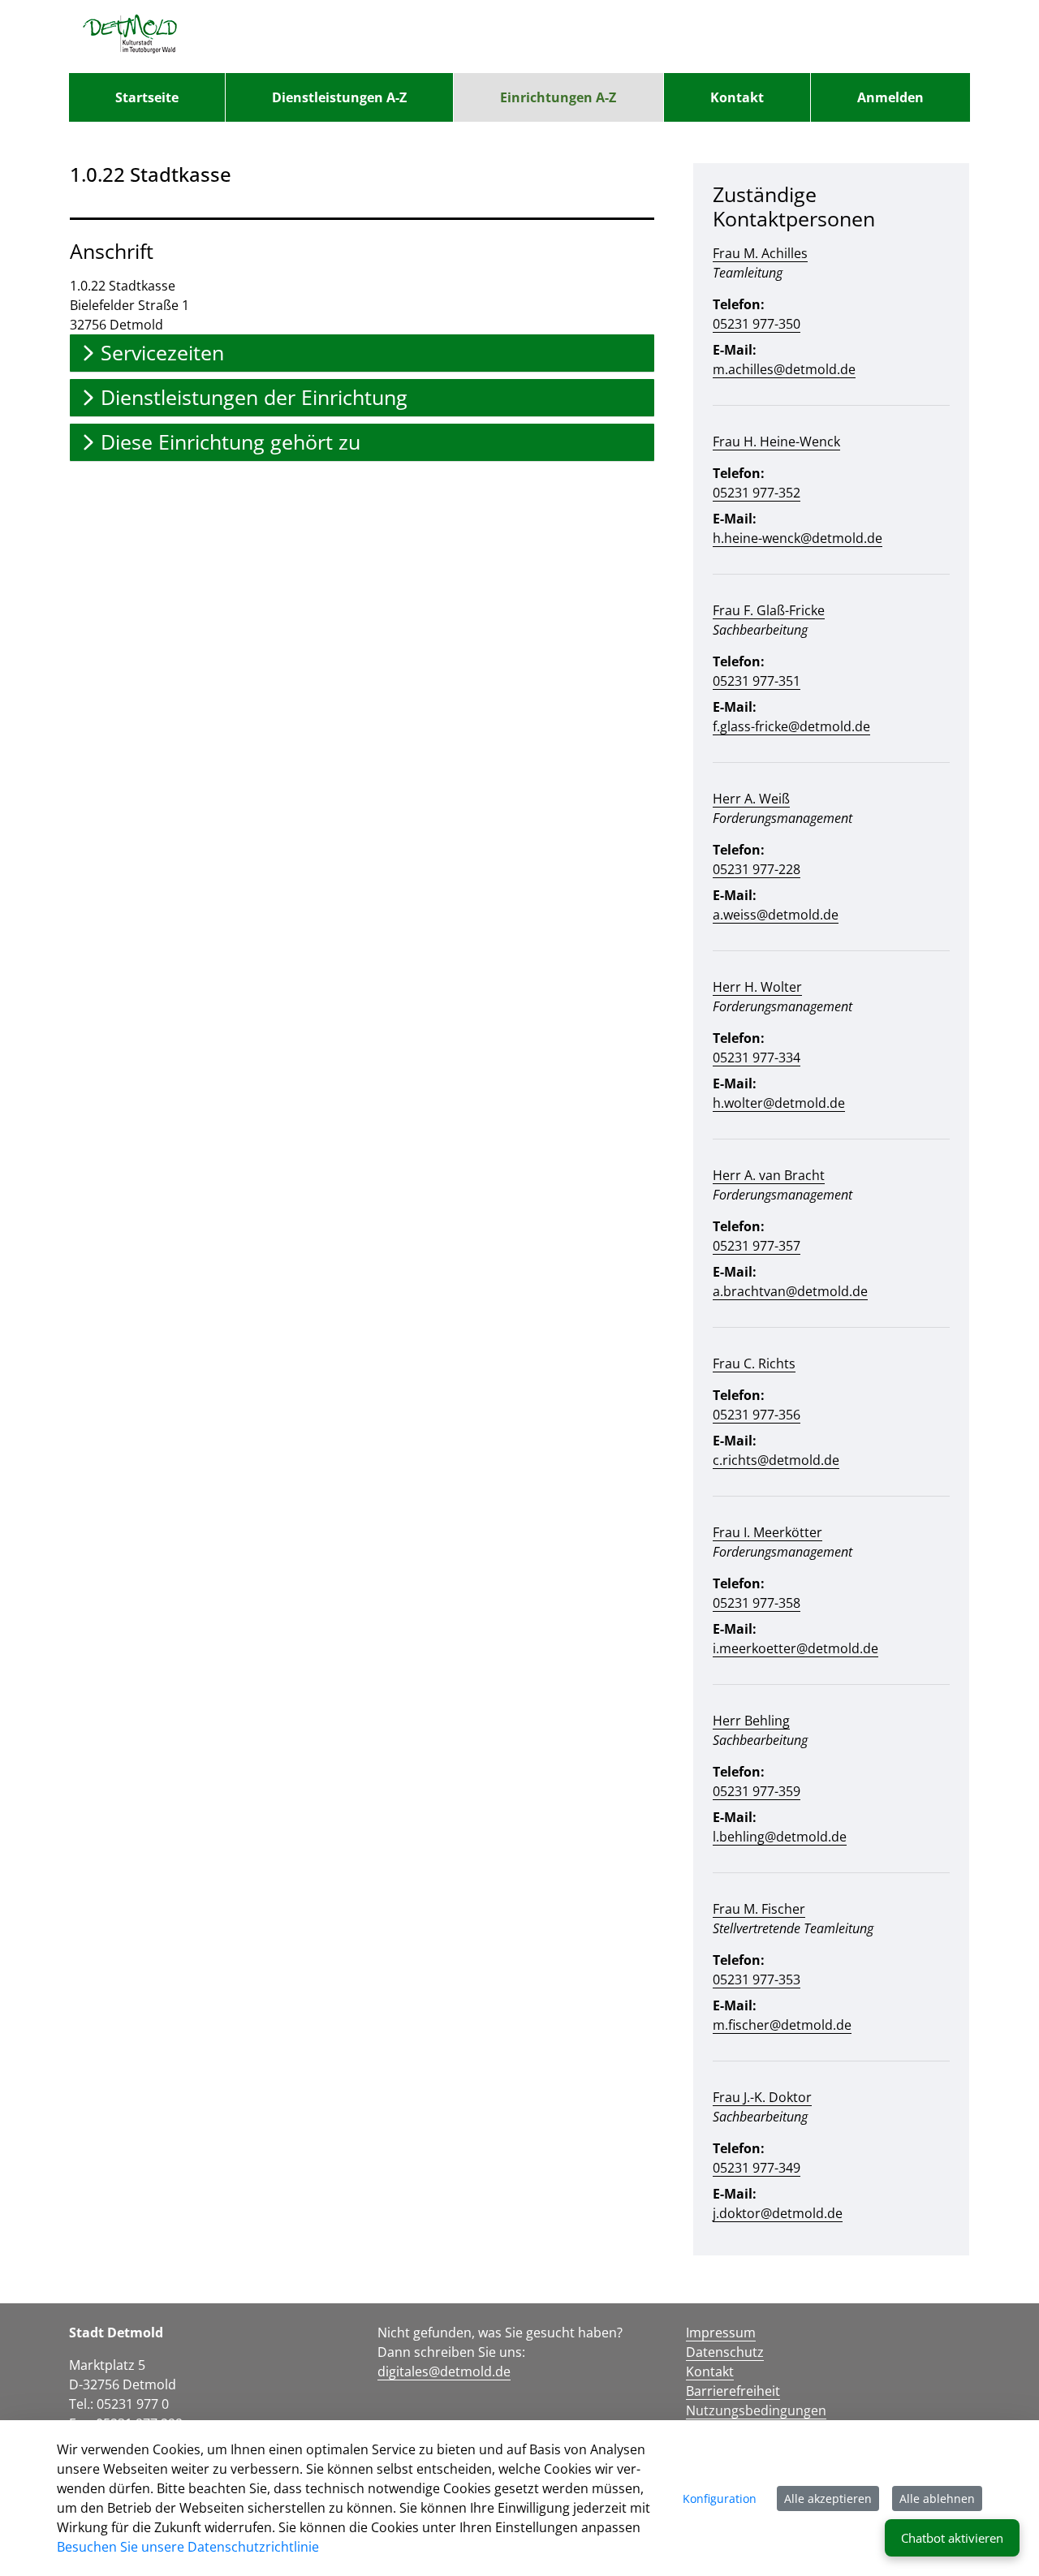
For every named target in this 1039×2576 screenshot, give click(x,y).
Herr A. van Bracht (769, 1175)
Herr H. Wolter (757, 987)
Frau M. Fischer (759, 1909)
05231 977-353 (757, 1979)
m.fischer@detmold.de (782, 2025)
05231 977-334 (757, 1058)
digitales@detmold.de (444, 2371)
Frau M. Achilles (760, 253)
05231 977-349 (757, 2168)
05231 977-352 (757, 493)
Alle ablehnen (937, 2498)
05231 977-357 (757, 1246)
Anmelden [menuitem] (890, 97)
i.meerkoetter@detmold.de (795, 1648)
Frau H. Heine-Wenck (776, 442)
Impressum (721, 2333)
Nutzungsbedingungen (756, 2410)
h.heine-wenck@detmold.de (798, 538)
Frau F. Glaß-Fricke (769, 610)
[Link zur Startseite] (130, 37)
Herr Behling (751, 1721)
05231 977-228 (757, 869)
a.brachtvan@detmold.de (790, 1291)
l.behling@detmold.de (780, 1837)
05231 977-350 (757, 324)
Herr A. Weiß (751, 799)
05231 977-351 (757, 681)
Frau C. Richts (754, 1363)
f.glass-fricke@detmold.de (791, 726)
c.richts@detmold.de (776, 1460)
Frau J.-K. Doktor (762, 2097)
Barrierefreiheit (733, 2391)
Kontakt (710, 2371)
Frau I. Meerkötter (767, 1532)
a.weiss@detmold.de (776, 915)
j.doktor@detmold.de (778, 2213)
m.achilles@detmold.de (784, 369)
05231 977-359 (757, 1791)
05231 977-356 (757, 1415)
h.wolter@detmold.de (779, 1103)
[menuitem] (147, 97)
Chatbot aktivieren (952, 2538)
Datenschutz (725, 2352)
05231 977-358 (757, 1603)
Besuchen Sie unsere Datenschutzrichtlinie (188, 2547)
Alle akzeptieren (828, 2498)
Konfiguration (720, 2498)
